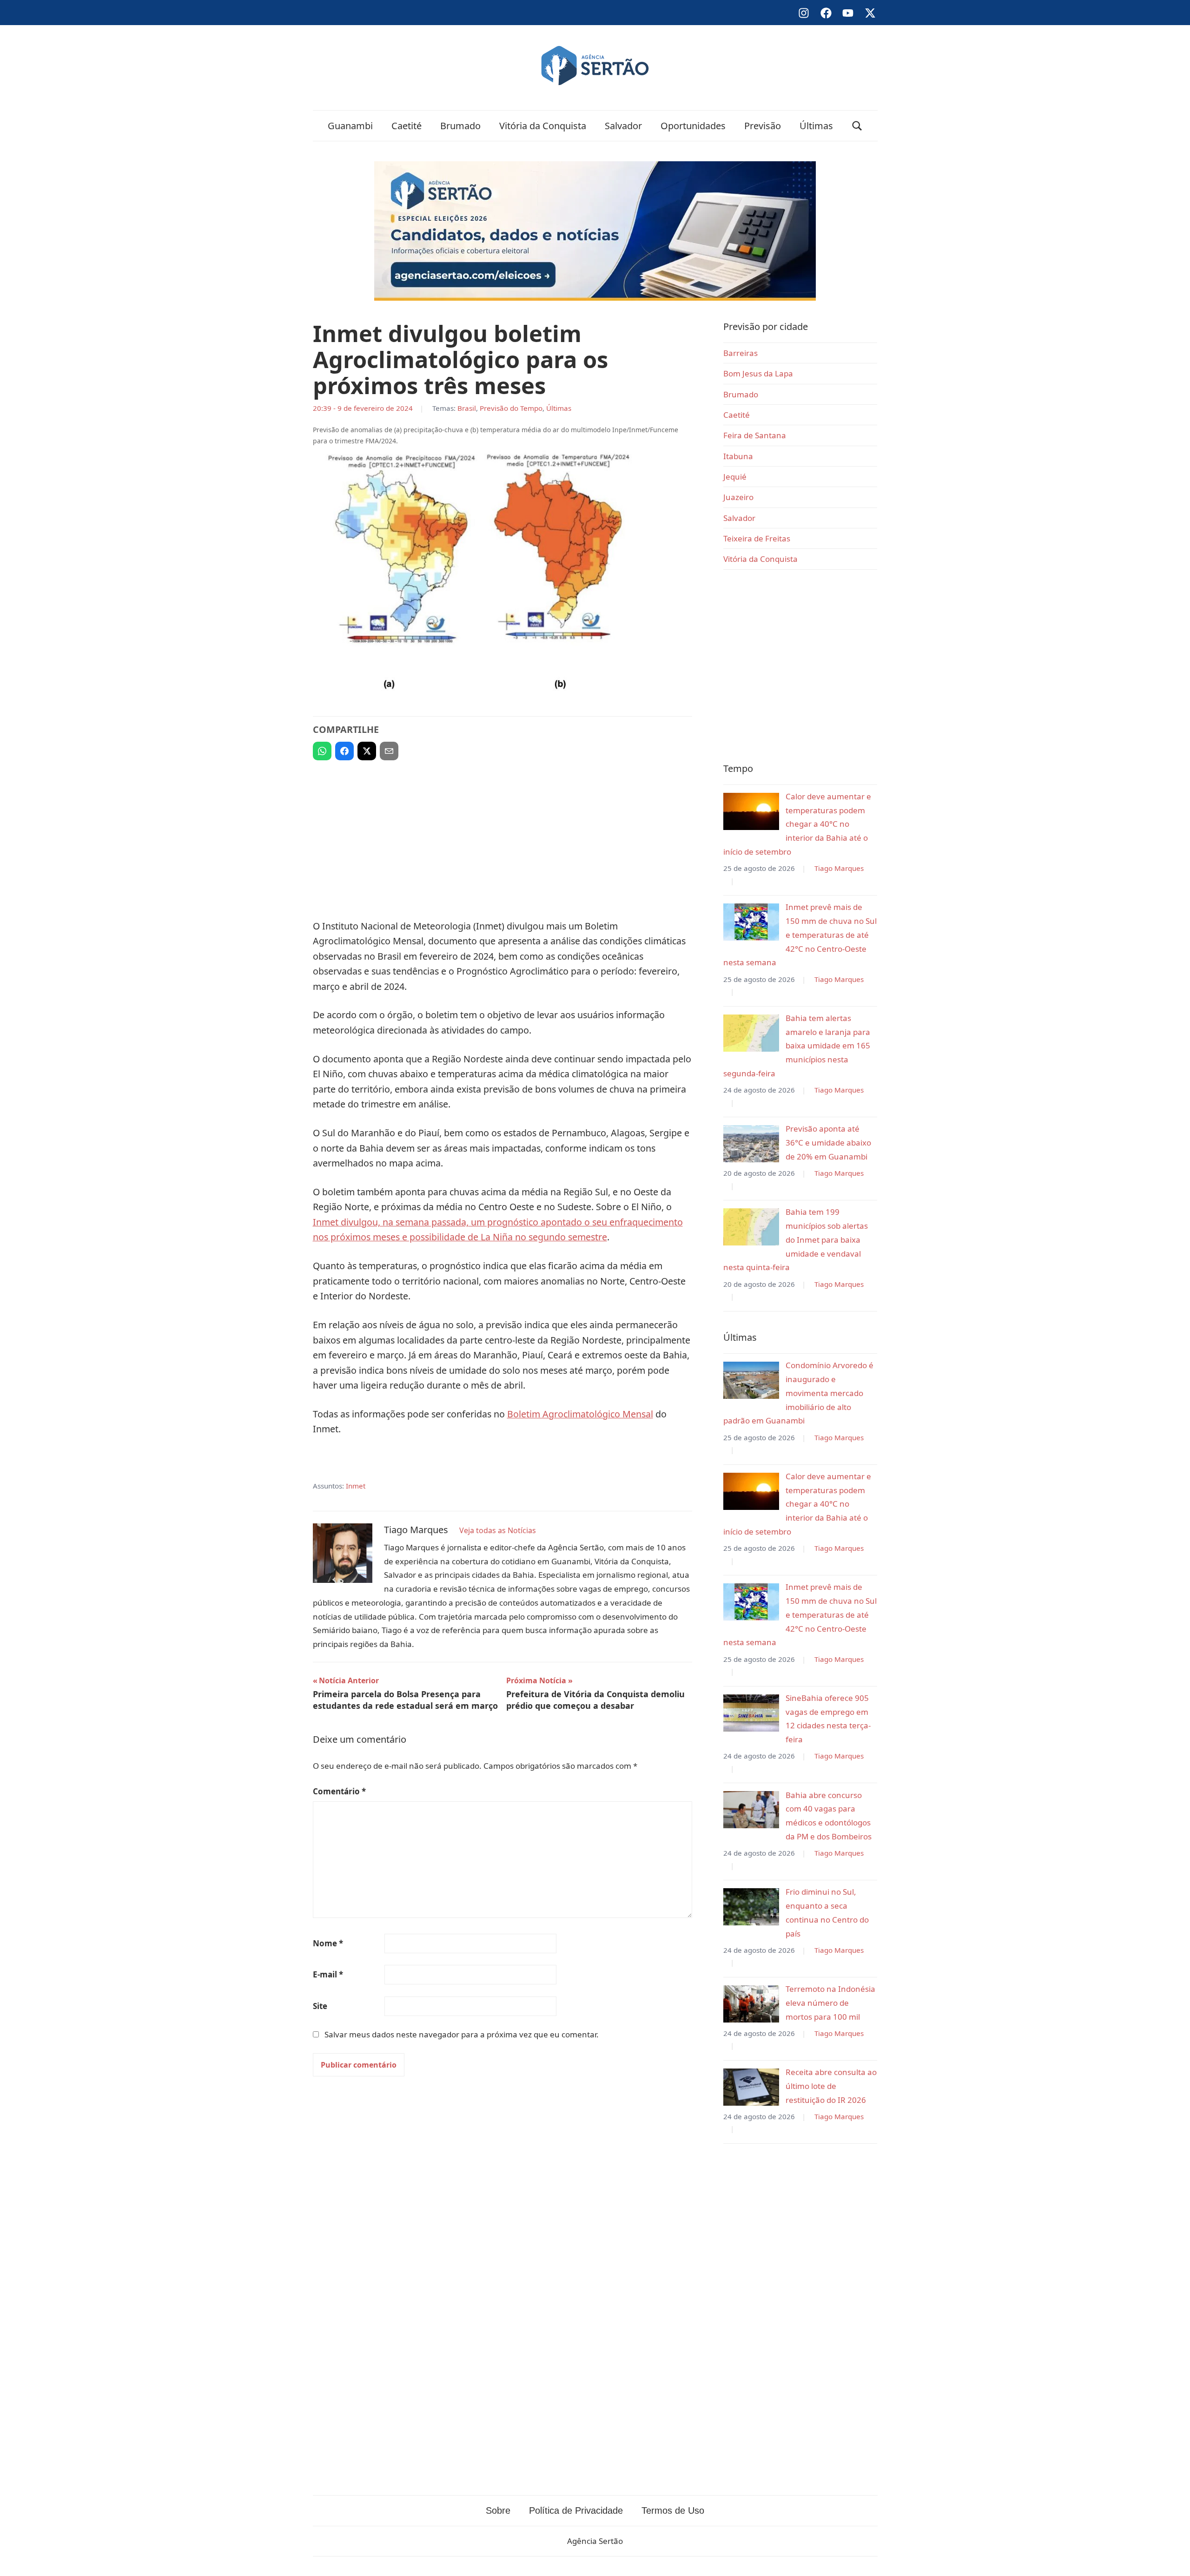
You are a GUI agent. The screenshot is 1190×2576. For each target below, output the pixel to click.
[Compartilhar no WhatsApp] (322, 751)
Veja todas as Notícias (498, 1530)
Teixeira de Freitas (757, 538)
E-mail (328, 1974)
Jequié (735, 477)
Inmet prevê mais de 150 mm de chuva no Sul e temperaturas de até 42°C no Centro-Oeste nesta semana (800, 935)
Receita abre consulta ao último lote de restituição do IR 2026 (831, 2086)
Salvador (623, 126)
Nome (328, 1943)
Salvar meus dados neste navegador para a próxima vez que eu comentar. (462, 2034)
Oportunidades (693, 126)
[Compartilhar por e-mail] (389, 751)
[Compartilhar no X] (367, 751)
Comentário (339, 1791)
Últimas (816, 126)
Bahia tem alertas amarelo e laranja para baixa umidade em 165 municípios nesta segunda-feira (797, 1046)
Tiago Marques (839, 868)
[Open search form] (857, 126)
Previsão (763, 126)
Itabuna (738, 456)
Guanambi (350, 126)
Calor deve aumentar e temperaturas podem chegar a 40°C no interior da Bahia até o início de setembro (797, 824)
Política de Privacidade (576, 2510)
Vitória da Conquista (543, 126)
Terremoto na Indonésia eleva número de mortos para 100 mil (830, 2003)
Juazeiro (738, 497)
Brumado (460, 126)
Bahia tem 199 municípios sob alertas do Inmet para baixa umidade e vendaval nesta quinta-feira (796, 1239)
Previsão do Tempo (511, 408)
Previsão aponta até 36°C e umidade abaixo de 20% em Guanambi (828, 1143)
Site (320, 2006)
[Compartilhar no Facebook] (344, 751)
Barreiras (740, 353)
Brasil (467, 408)
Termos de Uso (673, 2510)
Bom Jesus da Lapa (758, 373)
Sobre (498, 2510)
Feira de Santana (755, 435)
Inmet (356, 1486)
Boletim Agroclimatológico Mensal (580, 1414)
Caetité (407, 126)
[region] (502, 836)
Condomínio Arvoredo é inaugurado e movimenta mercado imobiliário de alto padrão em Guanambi (798, 1393)
